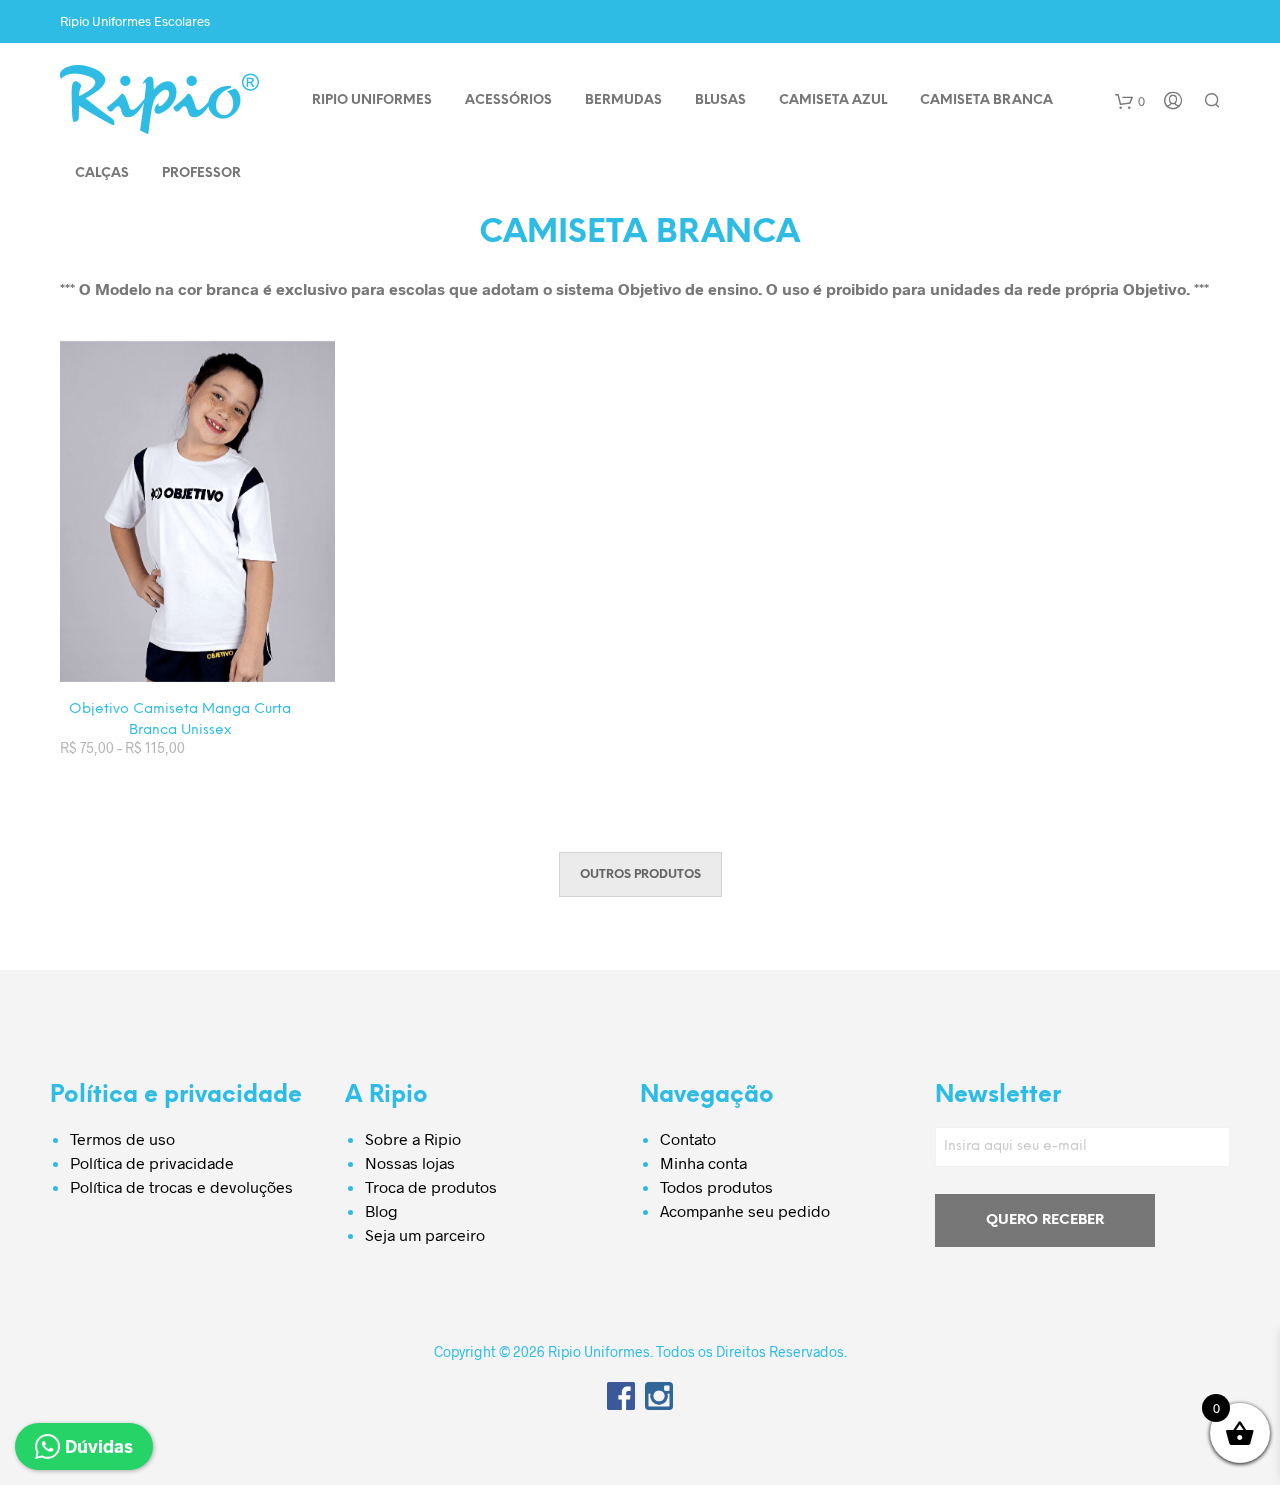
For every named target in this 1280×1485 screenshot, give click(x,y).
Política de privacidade (152, 1162)
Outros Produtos (640, 874)
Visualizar (210, 662)
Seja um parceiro (425, 1234)
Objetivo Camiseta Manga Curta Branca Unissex (180, 720)
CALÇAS (102, 173)
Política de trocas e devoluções (181, 1186)
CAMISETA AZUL (833, 100)
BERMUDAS (623, 100)
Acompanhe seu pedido (745, 1210)
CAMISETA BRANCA (986, 100)
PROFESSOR (201, 173)
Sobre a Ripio (413, 1138)
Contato (688, 1138)
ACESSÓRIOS (508, 100)
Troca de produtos (431, 1186)
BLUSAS (720, 100)
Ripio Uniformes (372, 100)
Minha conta (703, 1162)
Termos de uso (122, 1138)
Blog (381, 1210)
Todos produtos (716, 1186)
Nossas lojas (410, 1162)
